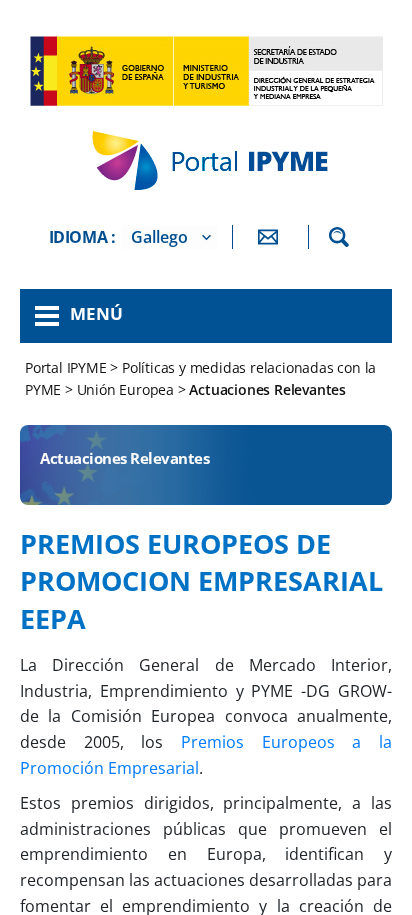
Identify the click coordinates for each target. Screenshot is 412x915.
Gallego (159, 237)
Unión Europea (125, 389)
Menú (96, 313)
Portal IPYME (67, 367)
